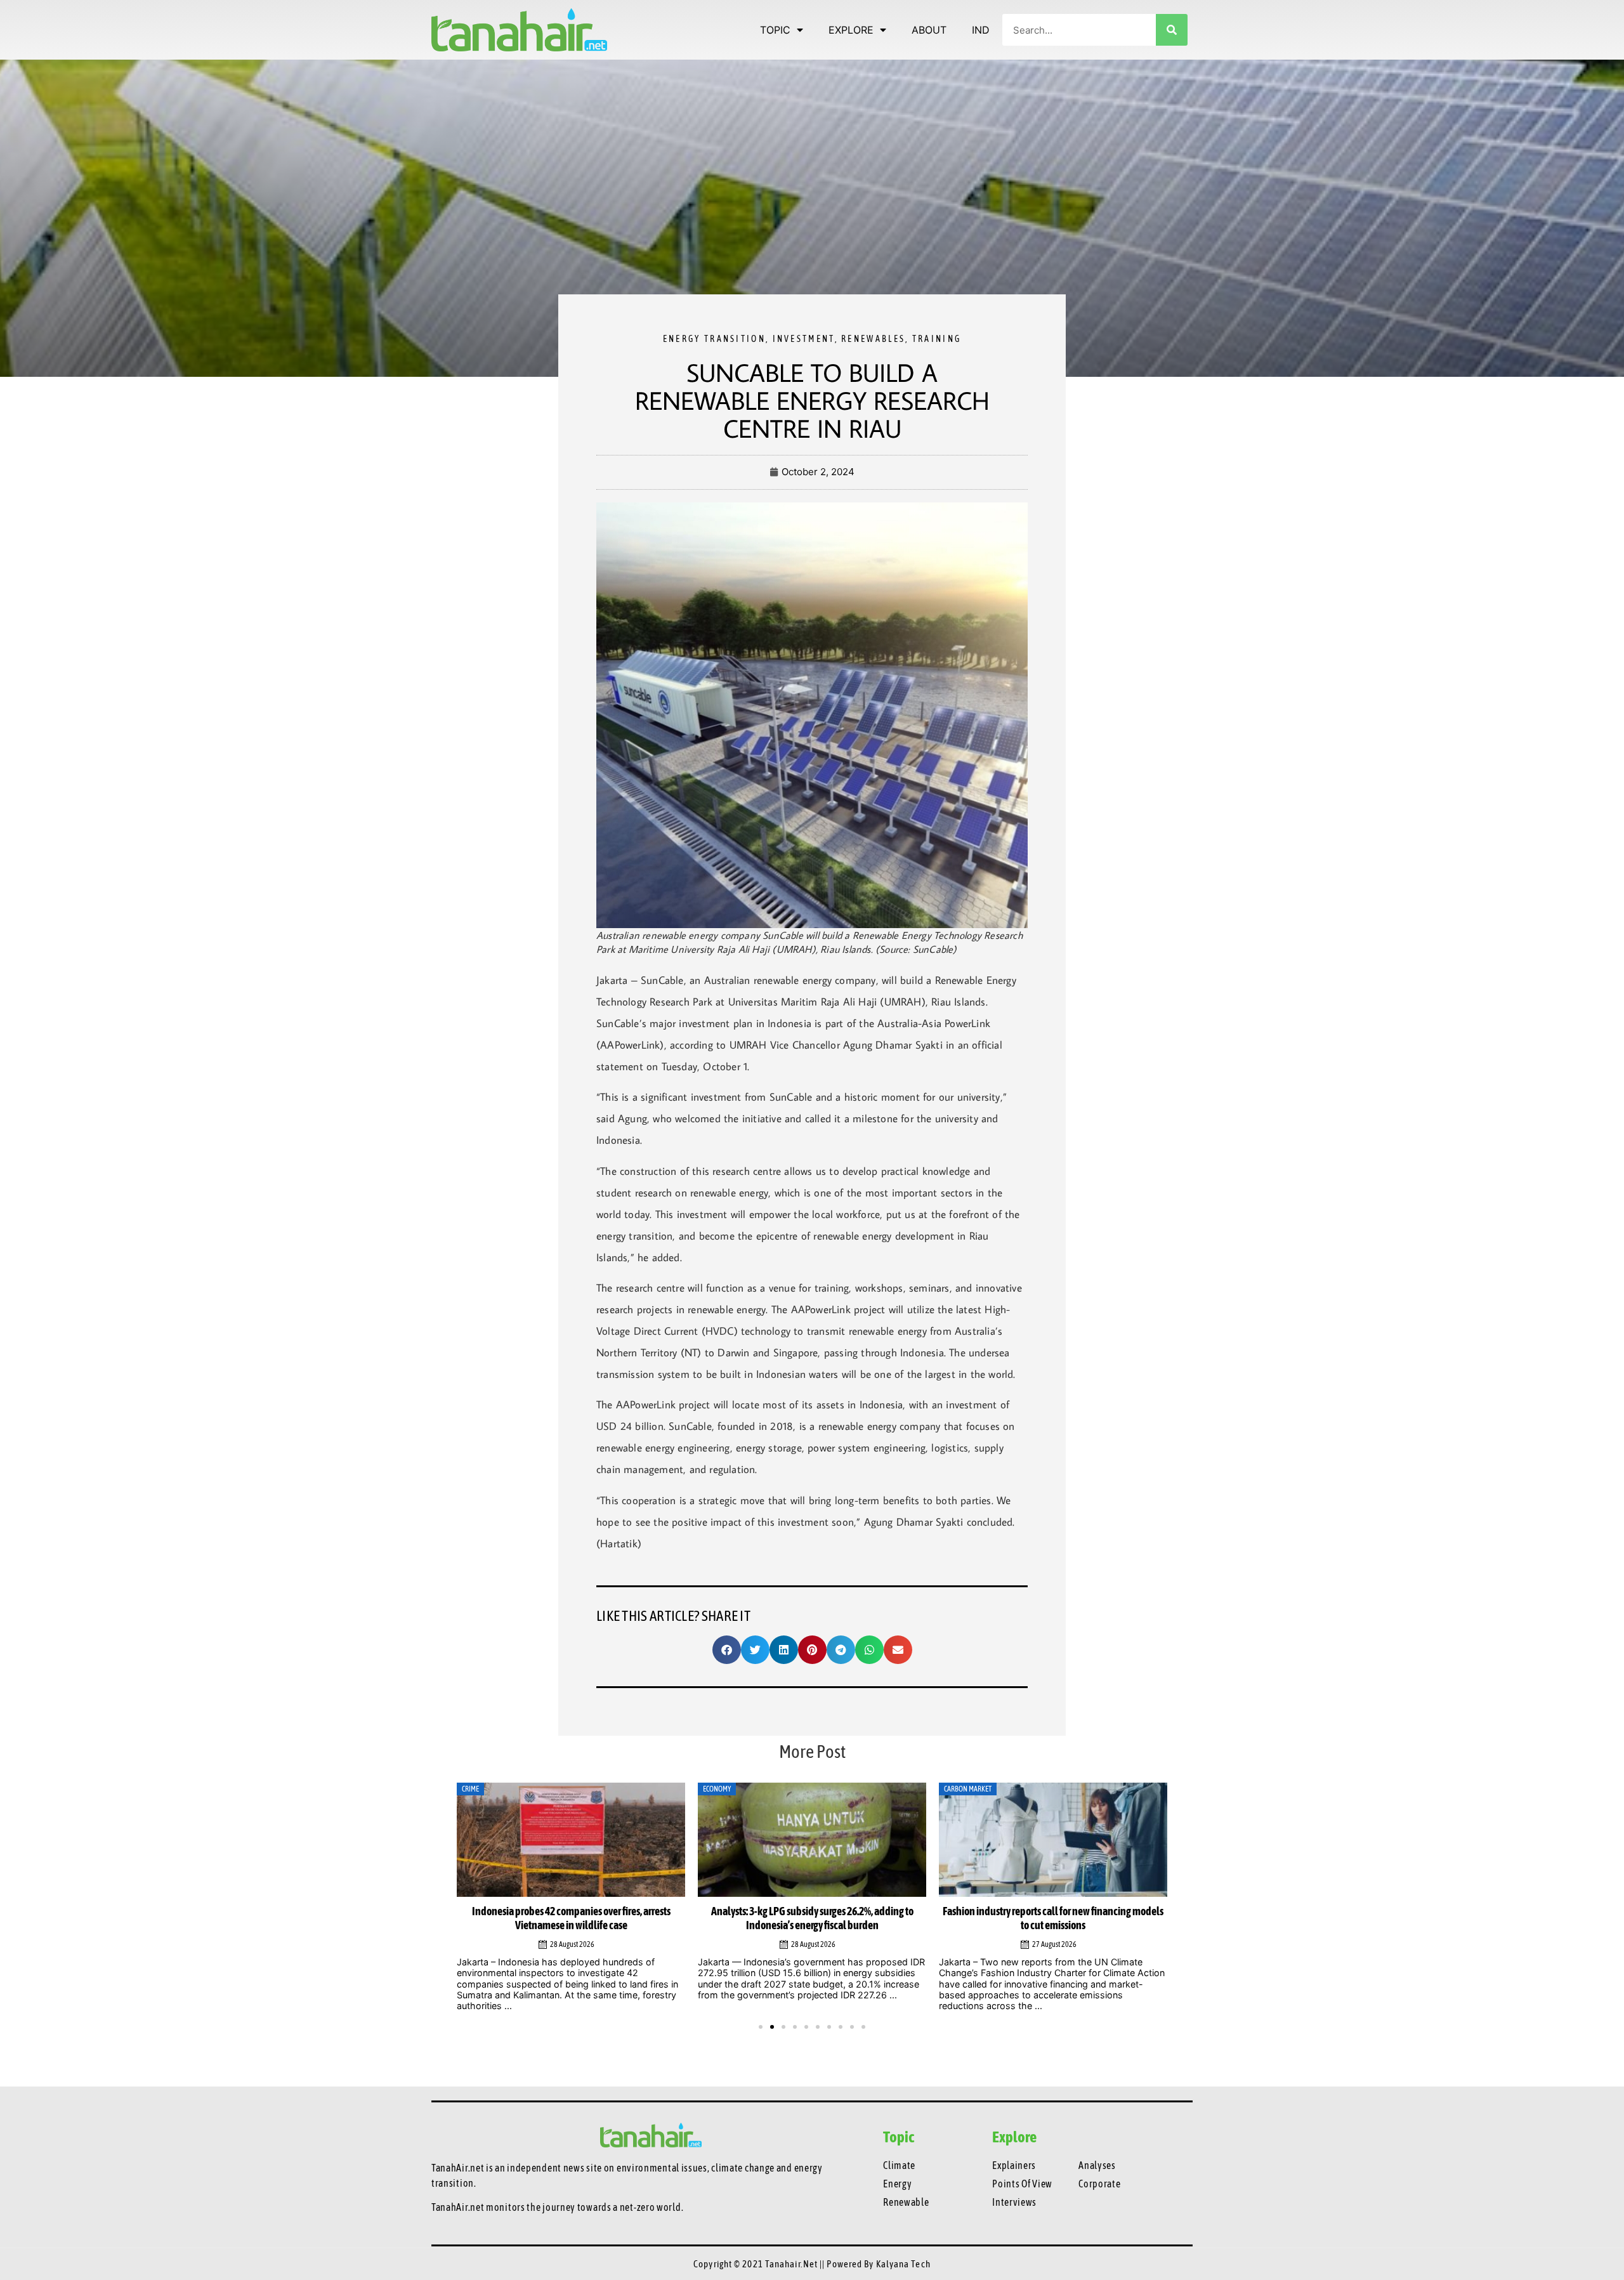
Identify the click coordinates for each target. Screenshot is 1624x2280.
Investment (804, 339)
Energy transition (714, 339)
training (937, 339)
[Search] (1172, 30)
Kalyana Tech (903, 2264)
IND (981, 30)
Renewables (873, 339)
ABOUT (929, 30)
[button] (727, 1650)
